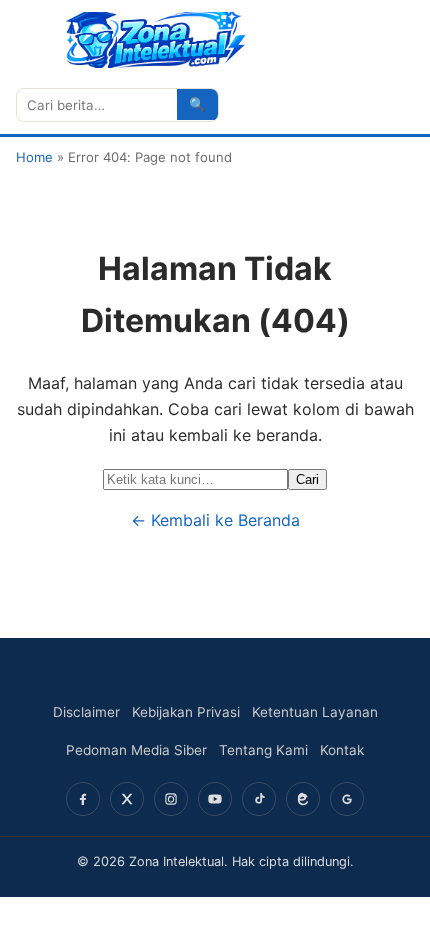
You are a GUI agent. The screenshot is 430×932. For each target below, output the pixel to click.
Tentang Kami (263, 750)
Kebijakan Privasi (186, 712)
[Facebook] (83, 799)
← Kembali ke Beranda (215, 520)
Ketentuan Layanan (315, 712)
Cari (307, 479)
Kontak (342, 750)
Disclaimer (86, 712)
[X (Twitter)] (127, 799)
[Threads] (303, 799)
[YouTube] (215, 799)
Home (34, 157)
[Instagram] (171, 799)
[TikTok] (259, 799)
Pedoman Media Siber (136, 750)
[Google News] (347, 799)
